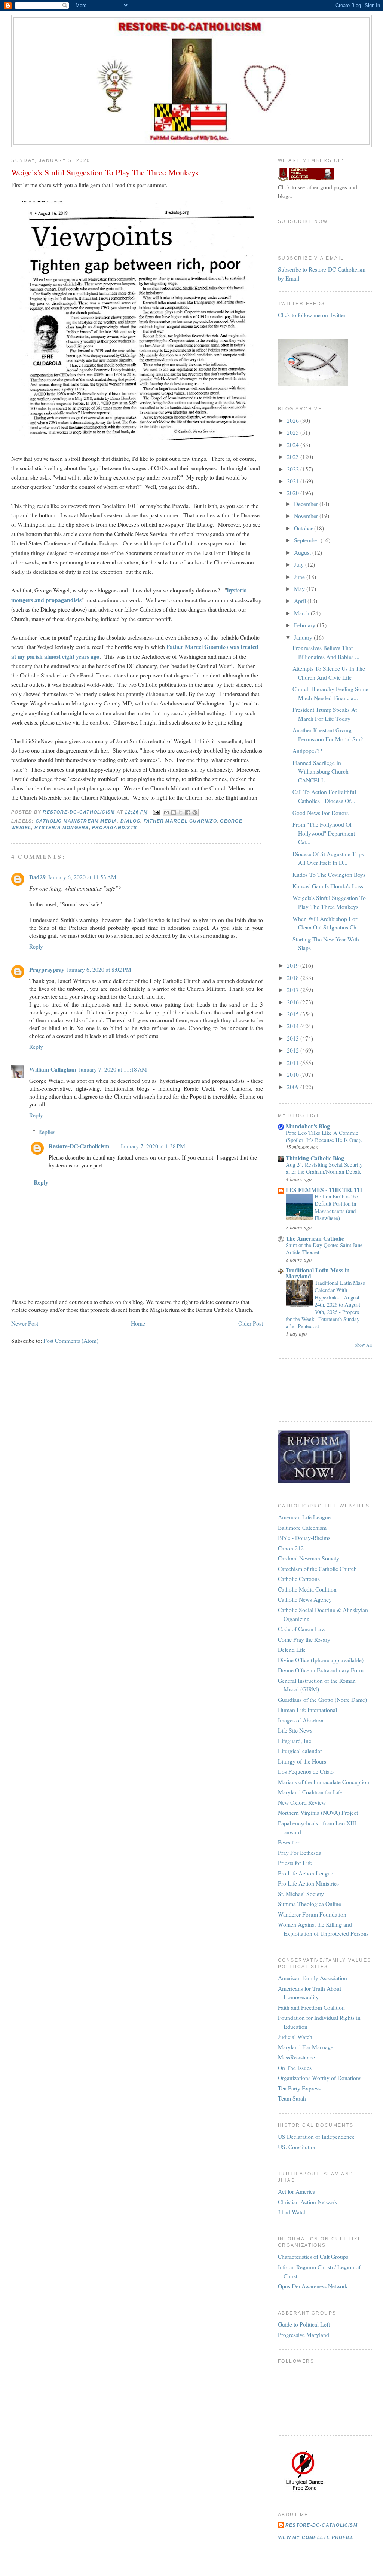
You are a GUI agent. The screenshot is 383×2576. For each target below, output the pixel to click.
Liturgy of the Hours (302, 1761)
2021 (294, 481)
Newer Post (25, 1323)
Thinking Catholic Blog (315, 1158)
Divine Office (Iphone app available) (321, 1660)
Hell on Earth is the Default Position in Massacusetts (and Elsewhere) (336, 1207)
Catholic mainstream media (76, 821)
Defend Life (292, 1649)
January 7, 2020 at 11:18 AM (113, 1069)
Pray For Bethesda (300, 1852)
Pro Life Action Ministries (308, 1883)
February (305, 625)
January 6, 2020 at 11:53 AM (82, 877)
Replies (47, 1132)
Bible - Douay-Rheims (304, 1537)
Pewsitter (289, 1842)
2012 (294, 1050)
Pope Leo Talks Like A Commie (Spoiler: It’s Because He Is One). (324, 1136)
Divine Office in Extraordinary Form (321, 1670)
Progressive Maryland (304, 2335)
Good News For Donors (321, 813)
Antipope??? (307, 751)
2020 (294, 493)
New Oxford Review (302, 1802)
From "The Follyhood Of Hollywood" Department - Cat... (325, 833)
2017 (294, 990)
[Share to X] (181, 812)
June (300, 577)
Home (138, 1323)
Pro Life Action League (306, 1873)
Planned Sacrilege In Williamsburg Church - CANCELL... (322, 771)
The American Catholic (315, 1238)
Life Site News (295, 1730)
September (307, 540)
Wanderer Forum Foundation (312, 1914)
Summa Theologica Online (310, 1904)
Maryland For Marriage (306, 2047)
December (307, 504)
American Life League (304, 1517)
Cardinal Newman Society (309, 1558)
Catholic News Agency (305, 1599)
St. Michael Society (301, 1894)
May (300, 589)
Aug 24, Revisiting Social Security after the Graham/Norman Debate (324, 1168)
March (302, 613)
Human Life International (307, 1710)
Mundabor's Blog (308, 1126)
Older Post (251, 1323)
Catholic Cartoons (299, 1579)
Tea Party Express (299, 2088)
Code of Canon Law (302, 1629)
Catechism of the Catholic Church (317, 1569)
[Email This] (166, 812)
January (304, 637)
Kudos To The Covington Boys (329, 874)
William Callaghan (53, 1069)
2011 (294, 1062)
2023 (294, 457)
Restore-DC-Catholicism (79, 1146)
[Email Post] (156, 812)
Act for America (297, 2191)
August (303, 552)
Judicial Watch (295, 2036)
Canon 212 (291, 1548)
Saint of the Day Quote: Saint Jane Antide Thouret (324, 1248)
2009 (294, 1087)
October (304, 528)
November (307, 516)
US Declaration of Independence (316, 2136)
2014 (294, 1026)
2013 (294, 1038)
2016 (294, 1002)
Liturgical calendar (300, 1751)
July (300, 564)
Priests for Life (295, 1863)
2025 (294, 432)
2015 (294, 1014)
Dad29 (37, 877)
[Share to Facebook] (188, 812)
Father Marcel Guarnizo (180, 821)
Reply (36, 946)
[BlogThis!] (174, 812)
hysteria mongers (62, 828)
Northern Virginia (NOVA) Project (318, 1812)
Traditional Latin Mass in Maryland (318, 1273)
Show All (363, 1345)
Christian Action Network (308, 2202)
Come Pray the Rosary (304, 1639)
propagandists (114, 828)
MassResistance (296, 2057)
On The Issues (295, 2067)
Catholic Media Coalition (307, 1589)
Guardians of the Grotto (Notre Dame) (322, 1699)
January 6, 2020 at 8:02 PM (99, 969)
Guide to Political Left (304, 2324)
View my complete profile (316, 2537)
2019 (294, 965)
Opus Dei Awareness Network (313, 2286)
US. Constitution (297, 2147)
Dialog (130, 821)
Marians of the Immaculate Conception (324, 1782)
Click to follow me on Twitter (312, 315)
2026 (294, 420)
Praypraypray (47, 969)
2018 (294, 978)
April (301, 601)
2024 (294, 445)
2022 (294, 469)
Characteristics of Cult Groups (313, 2256)
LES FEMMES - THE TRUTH (324, 1190)
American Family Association (312, 1978)
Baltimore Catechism (302, 1527)
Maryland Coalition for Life (310, 1792)
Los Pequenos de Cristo (306, 1771)
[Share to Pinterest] (195, 812)
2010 (294, 1074)
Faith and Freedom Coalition (311, 2007)
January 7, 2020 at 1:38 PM (153, 1146)
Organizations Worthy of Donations (320, 2078)
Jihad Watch (292, 2212)
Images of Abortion (301, 1720)
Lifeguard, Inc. (295, 1741)
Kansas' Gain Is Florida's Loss (328, 886)
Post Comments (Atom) (71, 1340)
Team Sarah (292, 2098)
